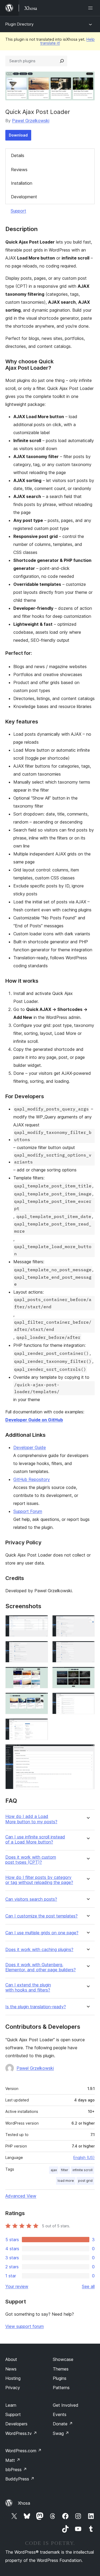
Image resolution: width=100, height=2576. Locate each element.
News (11, 2369)
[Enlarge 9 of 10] (41, 1726)
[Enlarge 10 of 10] (87, 1751)
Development (24, 197)
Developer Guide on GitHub (34, 1420)
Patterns (61, 2388)
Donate (63, 2424)
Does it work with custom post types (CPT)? (31, 1860)
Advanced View (21, 2196)
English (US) (84, 2157)
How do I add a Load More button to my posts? (31, 1819)
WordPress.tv (21, 2433)
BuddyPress (20, 2479)
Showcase (63, 2359)
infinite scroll (83, 2170)
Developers (16, 2424)
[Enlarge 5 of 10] (41, 1674)
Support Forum (28, 1511)
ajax (54, 2170)
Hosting (13, 2378)
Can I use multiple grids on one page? (42, 1933)
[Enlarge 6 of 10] (87, 1674)
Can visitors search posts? (31, 1899)
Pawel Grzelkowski (31, 121)
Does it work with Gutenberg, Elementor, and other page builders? (41, 1967)
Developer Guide (30, 1447)
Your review (17, 2286)
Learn (11, 2405)
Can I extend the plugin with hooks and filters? (28, 1987)
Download (18, 135)
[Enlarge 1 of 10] (41, 1622)
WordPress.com (23, 2451)
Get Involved (66, 2405)
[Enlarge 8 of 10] (87, 1700)
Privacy (13, 2388)
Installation (22, 183)
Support (18, 211)
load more (66, 2181)
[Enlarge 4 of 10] (87, 1648)
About (11, 2359)
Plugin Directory (19, 24)
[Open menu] (91, 8)
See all (88, 2286)
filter (65, 2170)
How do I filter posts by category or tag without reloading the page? (39, 1880)
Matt (13, 2460)
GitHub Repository (32, 1479)
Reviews (19, 170)
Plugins (60, 2378)
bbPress (16, 2470)
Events (60, 2414)
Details (18, 155)
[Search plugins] (62, 61)
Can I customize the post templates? (41, 1916)
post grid (85, 2181)
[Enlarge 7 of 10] (41, 1700)
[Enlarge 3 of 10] (41, 1648)
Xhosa (24, 2503)
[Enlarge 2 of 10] (87, 1622)
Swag (61, 2433)
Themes (61, 2369)
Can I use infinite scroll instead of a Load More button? (35, 1840)
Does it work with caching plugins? (39, 1950)
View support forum (25, 2326)
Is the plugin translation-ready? (36, 2007)
